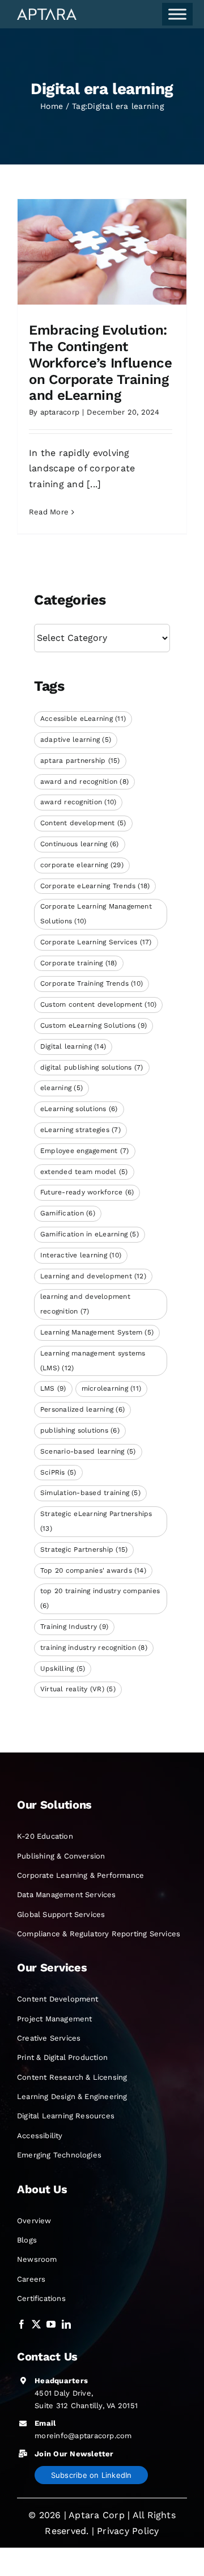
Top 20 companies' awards (93, 1570)
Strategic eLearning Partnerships (96, 1521)
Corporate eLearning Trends (95, 886)
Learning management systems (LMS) (93, 1361)
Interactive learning (81, 1255)
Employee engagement (85, 1151)
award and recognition (84, 782)
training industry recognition (94, 1648)
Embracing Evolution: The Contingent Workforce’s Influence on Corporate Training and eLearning (100, 363)
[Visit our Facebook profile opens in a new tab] (22, 2324)
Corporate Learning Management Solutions (96, 914)
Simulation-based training (90, 1493)
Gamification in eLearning (90, 1234)
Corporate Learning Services (96, 942)
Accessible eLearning (83, 719)
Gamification (68, 1213)
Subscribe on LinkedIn (92, 2475)
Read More (49, 512)
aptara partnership (80, 761)
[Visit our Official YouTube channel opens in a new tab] (51, 2324)
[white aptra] (47, 13)
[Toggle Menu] (177, 14)
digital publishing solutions (92, 1067)
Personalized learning (82, 1409)
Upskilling (63, 1669)
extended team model (84, 1172)
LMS (53, 1388)
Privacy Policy (128, 2531)
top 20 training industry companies (100, 1598)
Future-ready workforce (87, 1192)
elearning (61, 1088)
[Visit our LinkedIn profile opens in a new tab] (66, 2324)
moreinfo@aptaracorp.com (83, 2436)
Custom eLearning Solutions (93, 1025)
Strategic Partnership (84, 1549)
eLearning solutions (79, 1109)
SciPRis (58, 1472)
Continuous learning (80, 844)
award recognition (78, 802)
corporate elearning (82, 865)
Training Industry (74, 1627)
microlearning (111, 1388)
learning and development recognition (85, 1304)
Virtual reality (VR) (78, 1689)
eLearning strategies (80, 1130)
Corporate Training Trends (92, 983)
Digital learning (73, 1046)
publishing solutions (80, 1430)
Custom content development (98, 1004)
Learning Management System (97, 1332)
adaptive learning (76, 740)
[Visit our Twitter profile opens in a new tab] (36, 2324)
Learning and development (93, 1276)
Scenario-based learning (88, 1451)
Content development (83, 823)
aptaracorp (60, 412)
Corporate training (79, 963)
